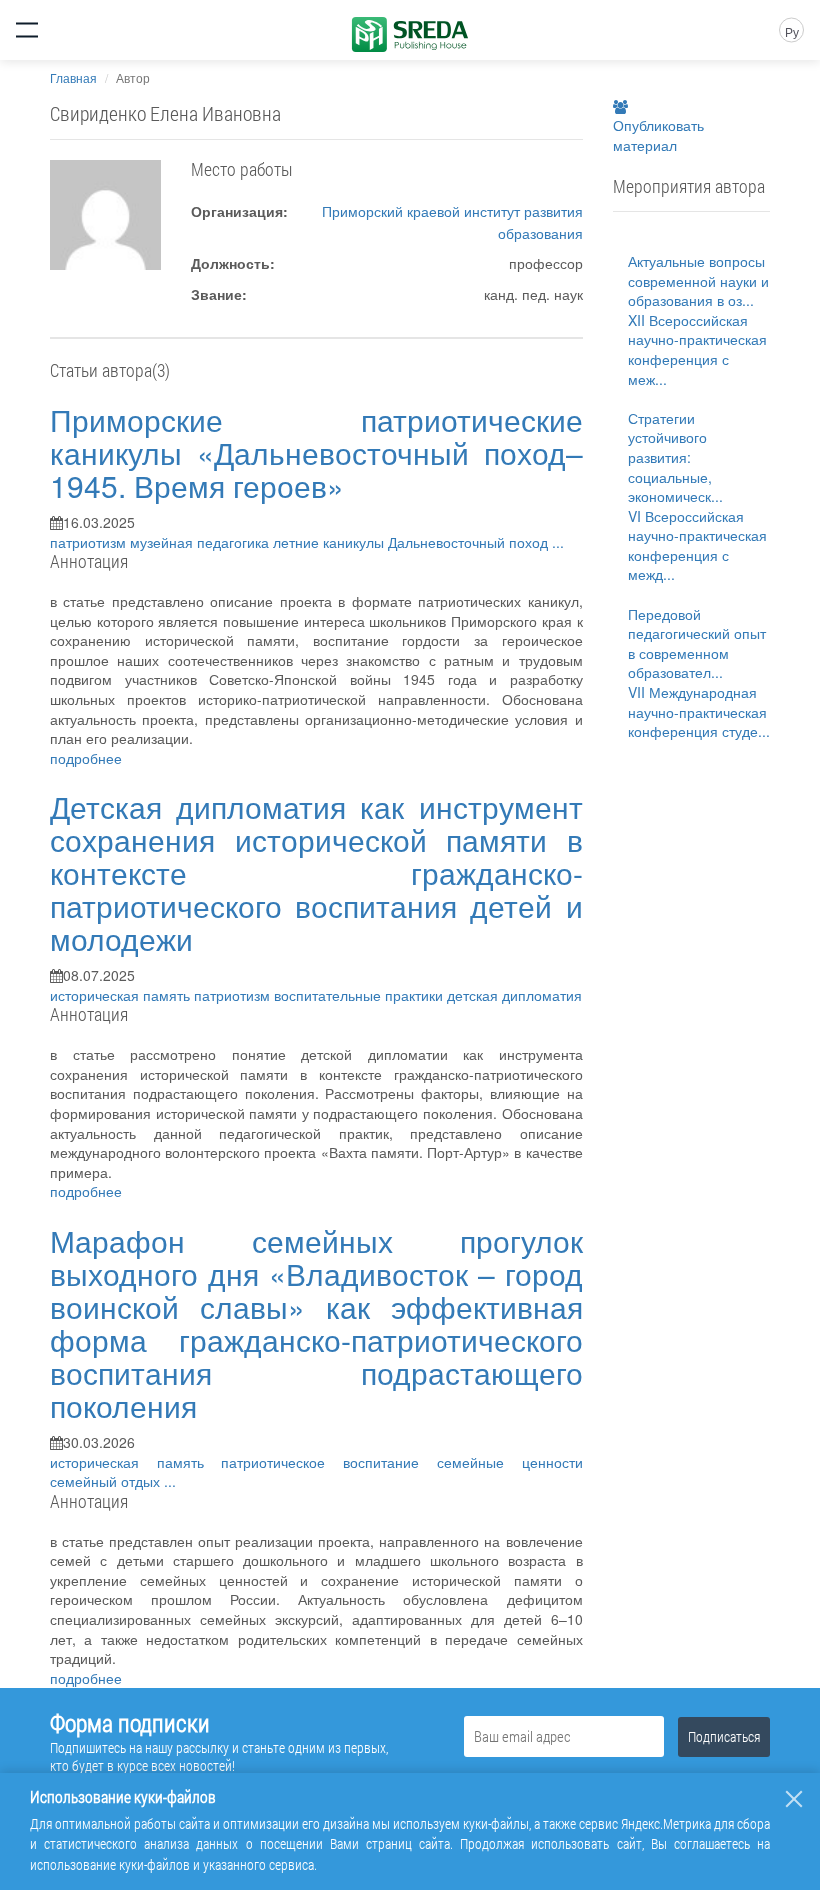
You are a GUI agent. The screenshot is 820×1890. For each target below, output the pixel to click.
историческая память (122, 995)
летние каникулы (330, 542)
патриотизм (90, 542)
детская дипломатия (514, 995)
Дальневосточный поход (470, 542)
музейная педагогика (201, 542)
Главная (73, 77)
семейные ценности (510, 1462)
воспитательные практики (360, 995)
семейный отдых (107, 1481)
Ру (792, 31)
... (558, 542)
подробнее (86, 758)
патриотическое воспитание (328, 1462)
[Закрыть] (794, 1799)
